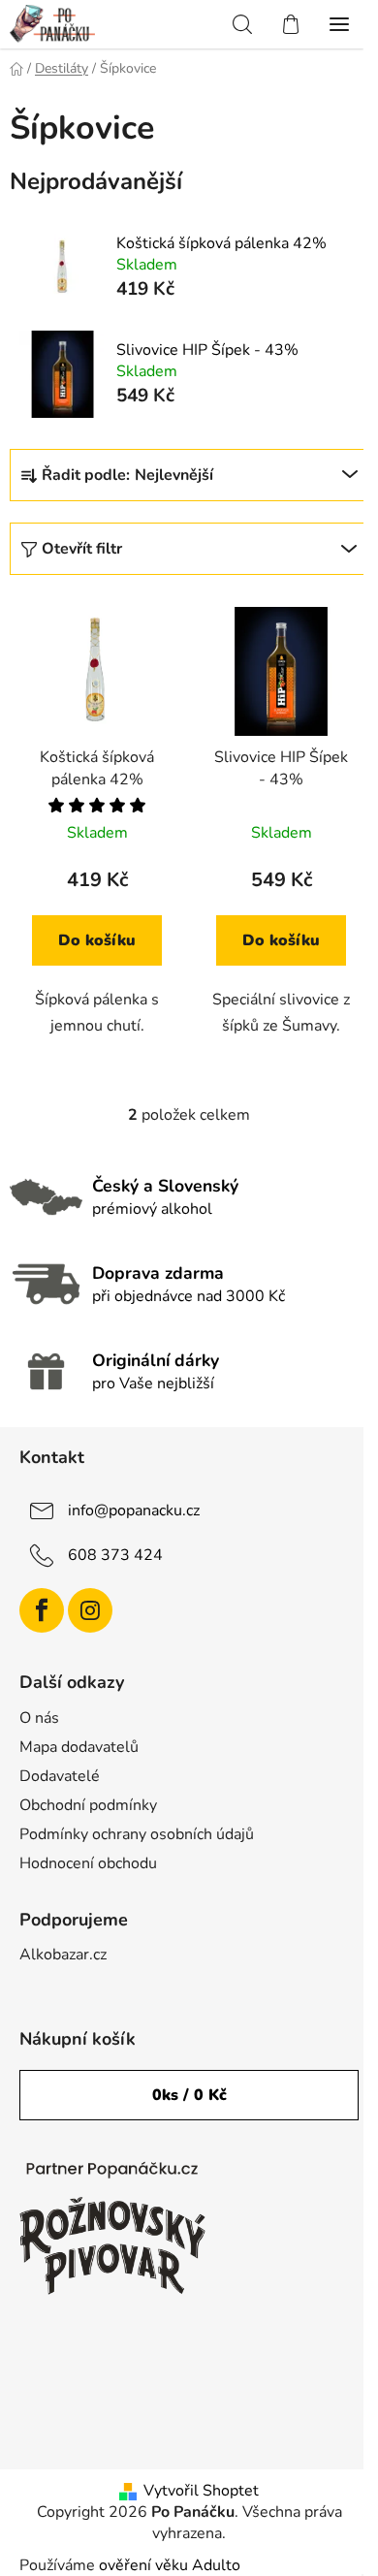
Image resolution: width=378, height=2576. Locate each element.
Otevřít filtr (82, 549)
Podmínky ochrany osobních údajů (137, 1834)
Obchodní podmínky (88, 1805)
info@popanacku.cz (134, 1511)
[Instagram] (90, 1610)
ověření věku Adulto (170, 2565)
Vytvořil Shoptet (201, 2491)
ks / (189, 2095)
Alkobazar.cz (63, 1955)
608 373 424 (115, 1555)
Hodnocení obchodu (88, 1863)
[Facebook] (42, 1610)
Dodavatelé (60, 1776)
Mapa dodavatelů (79, 1747)
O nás (39, 1718)
